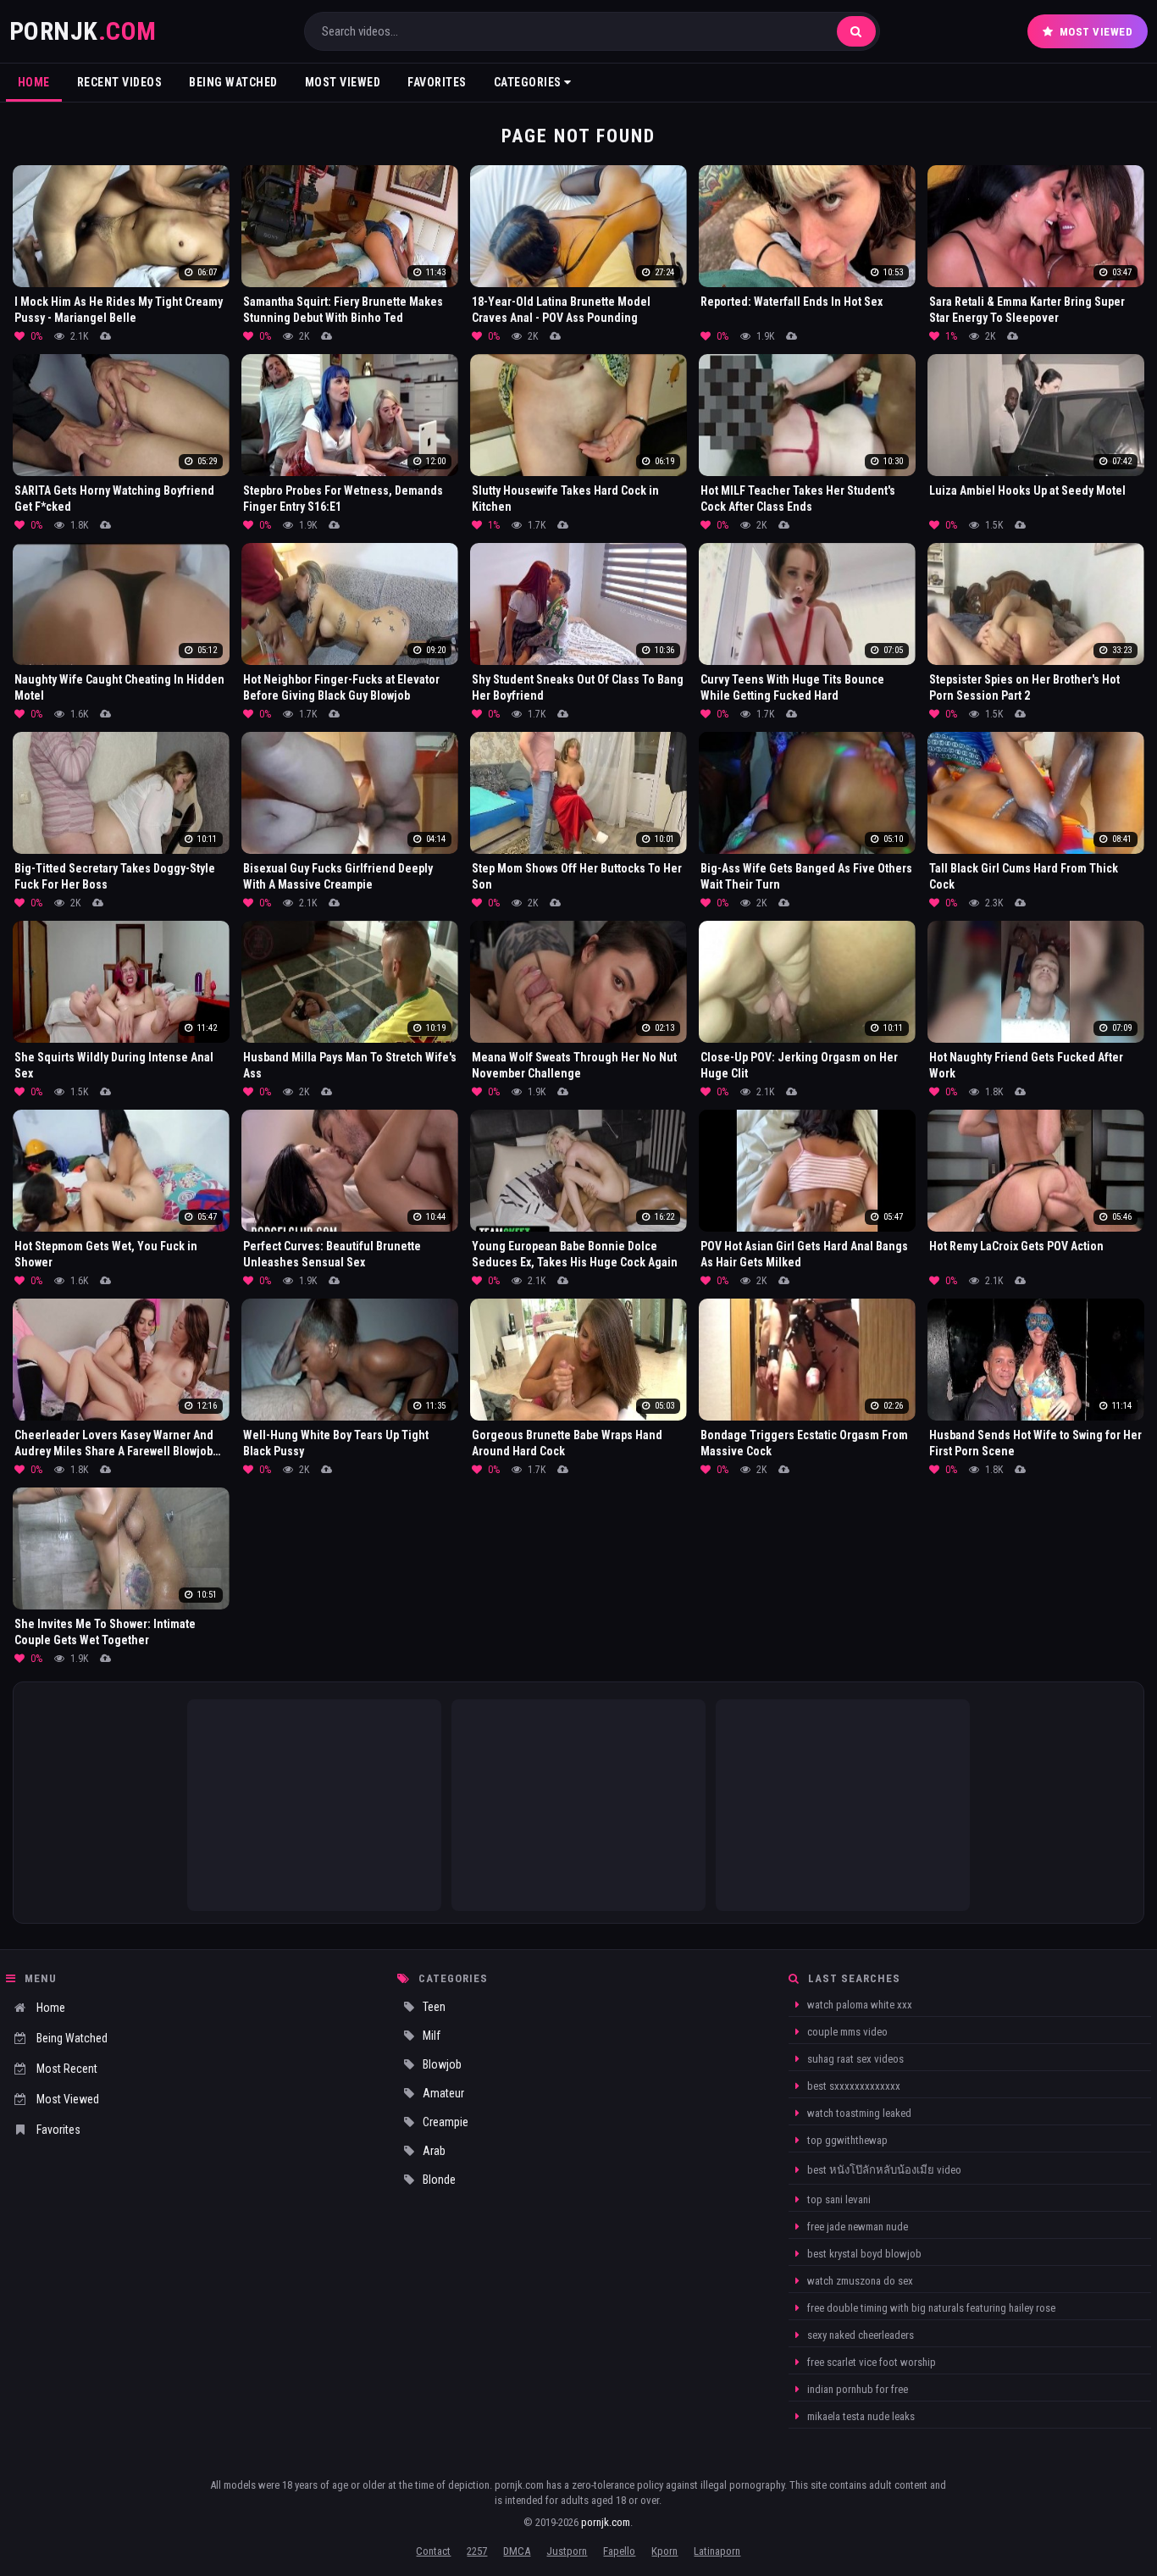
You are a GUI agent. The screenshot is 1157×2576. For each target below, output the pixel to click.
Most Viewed (1096, 32)
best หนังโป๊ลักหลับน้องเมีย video (883, 2170)
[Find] (856, 31)
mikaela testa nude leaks (860, 2416)
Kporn (664, 2551)
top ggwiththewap (846, 2140)
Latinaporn (717, 2551)
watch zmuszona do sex (859, 2281)
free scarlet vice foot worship (870, 2362)
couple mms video (846, 2032)
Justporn (567, 2551)
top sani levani (838, 2199)
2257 (477, 2551)
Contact (433, 2551)
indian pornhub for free (856, 2389)
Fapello (619, 2551)
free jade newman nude (856, 2227)
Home (34, 82)
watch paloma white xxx (858, 2005)
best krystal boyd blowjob (863, 2254)
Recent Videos (120, 82)
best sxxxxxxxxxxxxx (853, 2086)
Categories (529, 82)
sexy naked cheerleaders (859, 2335)
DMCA (517, 2551)
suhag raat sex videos (854, 2059)
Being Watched (233, 82)
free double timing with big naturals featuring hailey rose (930, 2308)
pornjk (83, 31)
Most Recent (67, 2069)
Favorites (437, 82)
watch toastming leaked (858, 2113)
